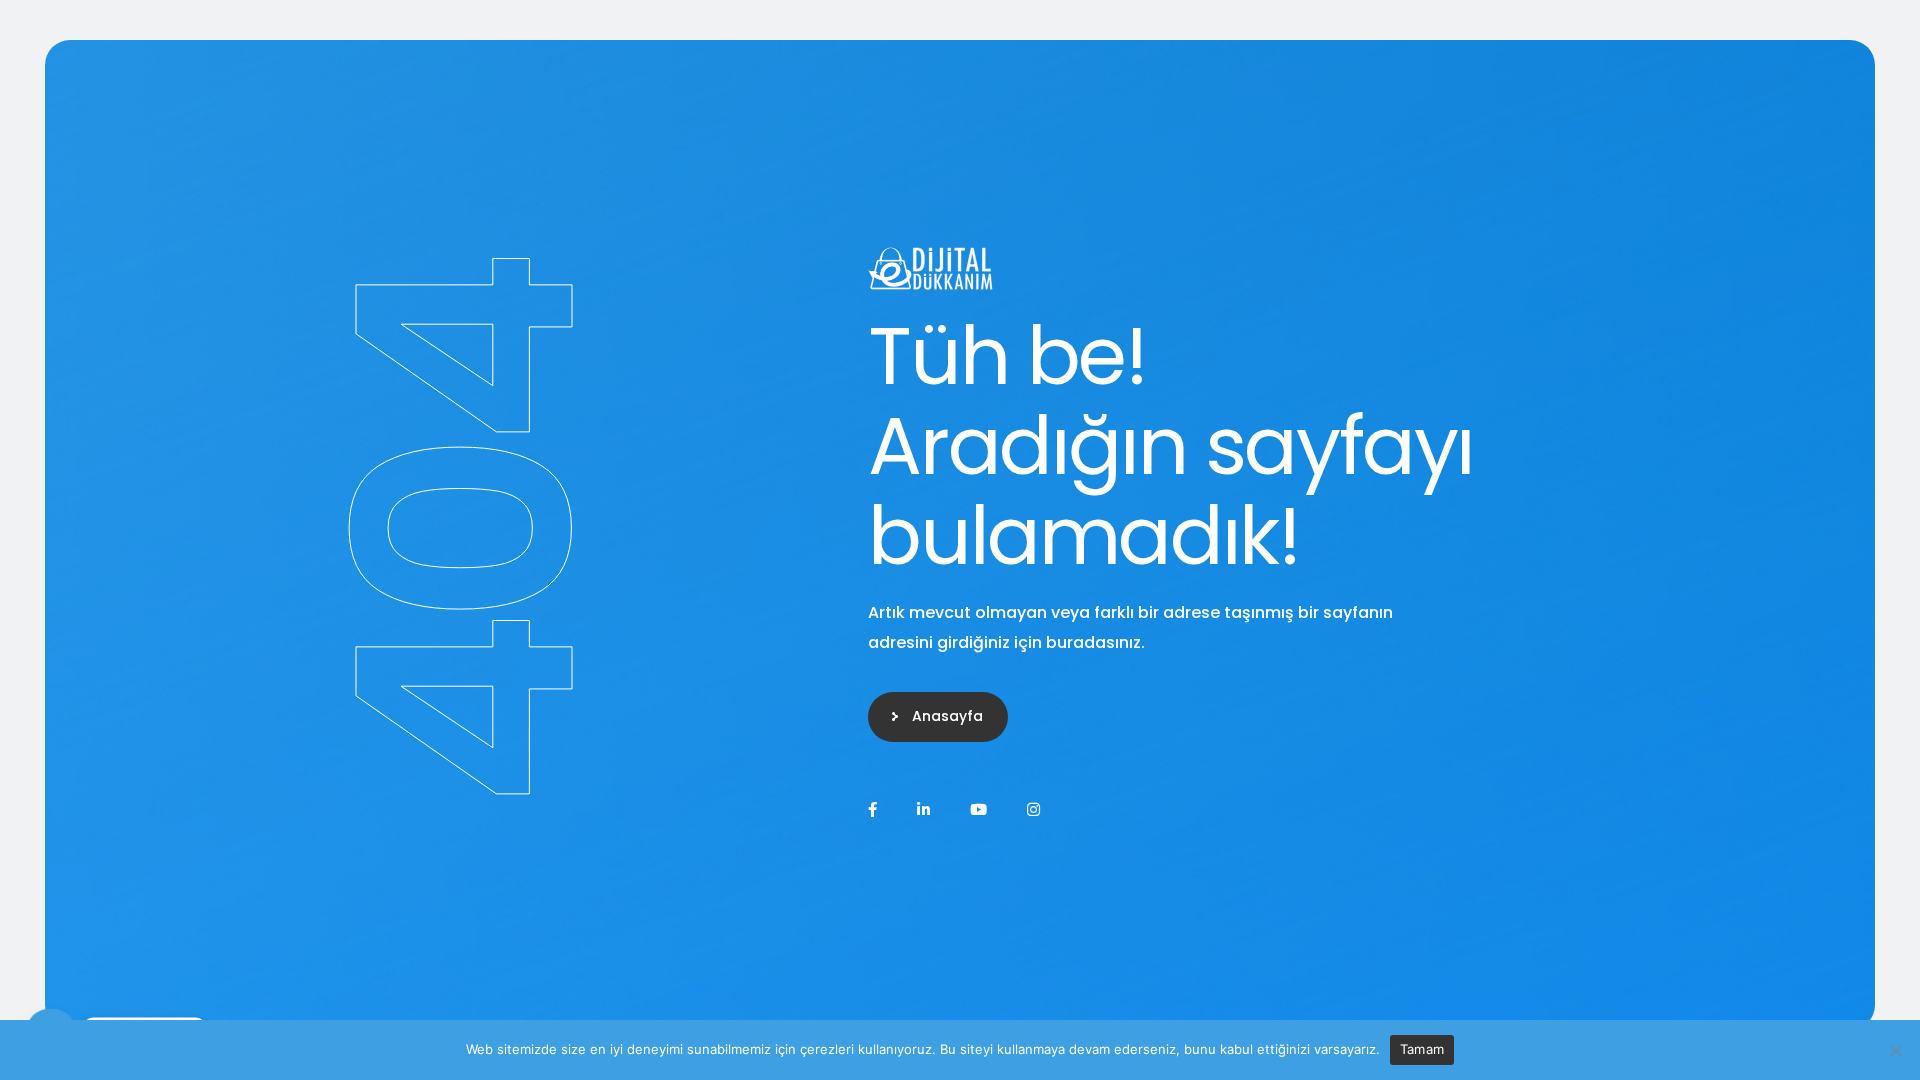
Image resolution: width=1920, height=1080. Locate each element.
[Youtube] (978, 809)
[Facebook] (872, 809)
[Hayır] (1895, 1050)
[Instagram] (1033, 809)
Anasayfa (947, 716)
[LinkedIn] (923, 809)
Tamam (1422, 1049)
